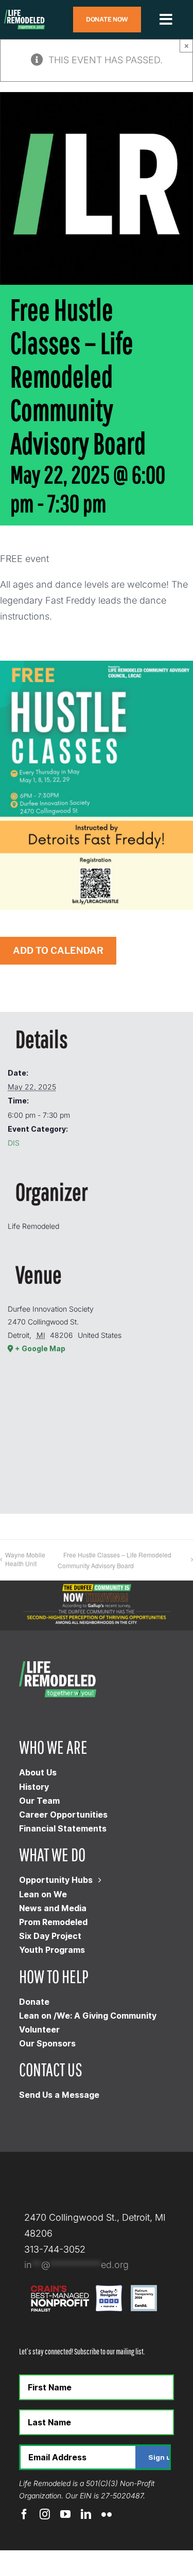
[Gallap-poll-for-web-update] (97, 1585)
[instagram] (45, 2514)
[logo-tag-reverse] (24, 14)
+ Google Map (40, 1348)
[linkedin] (86, 2514)
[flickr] (107, 2514)
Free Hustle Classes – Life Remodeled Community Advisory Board (115, 1560)
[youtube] (65, 2514)
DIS (14, 1143)
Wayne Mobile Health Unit (25, 1559)
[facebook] (24, 2514)
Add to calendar (58, 951)
